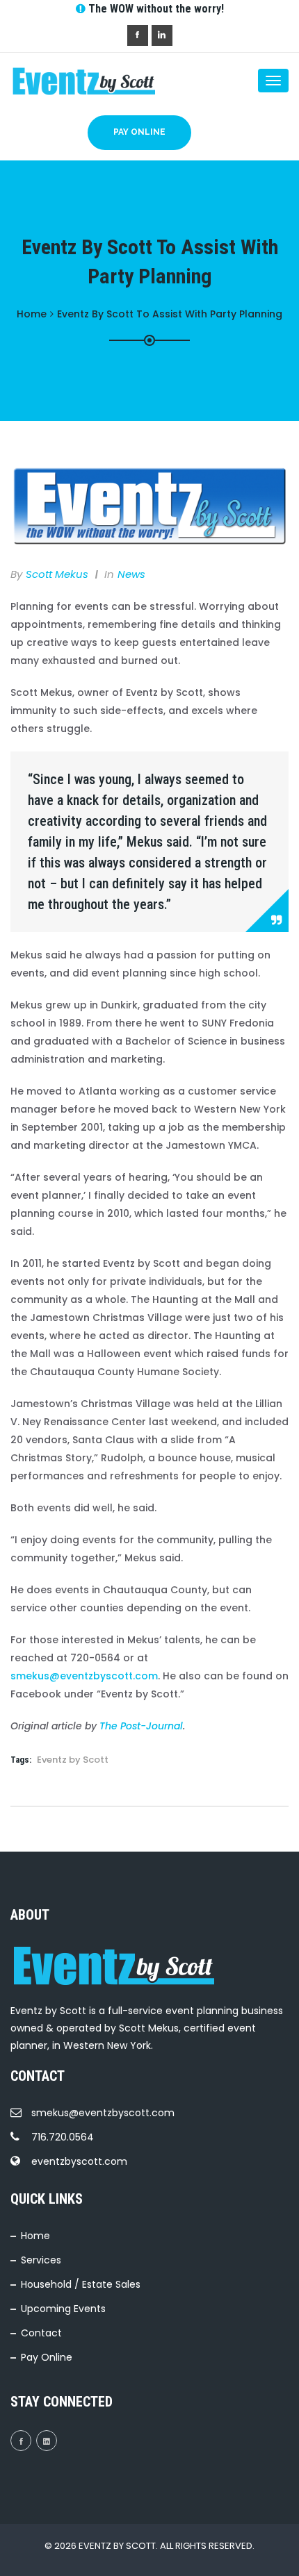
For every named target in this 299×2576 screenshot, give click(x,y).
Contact (41, 2333)
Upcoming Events (63, 2309)
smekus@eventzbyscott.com (84, 1676)
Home (35, 2236)
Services (41, 2260)
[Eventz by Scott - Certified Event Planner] (66, 81)
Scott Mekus (57, 574)
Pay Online (139, 132)
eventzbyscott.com (79, 2161)
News (131, 574)
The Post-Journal (141, 1726)
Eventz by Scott (73, 1760)
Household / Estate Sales (81, 2284)
